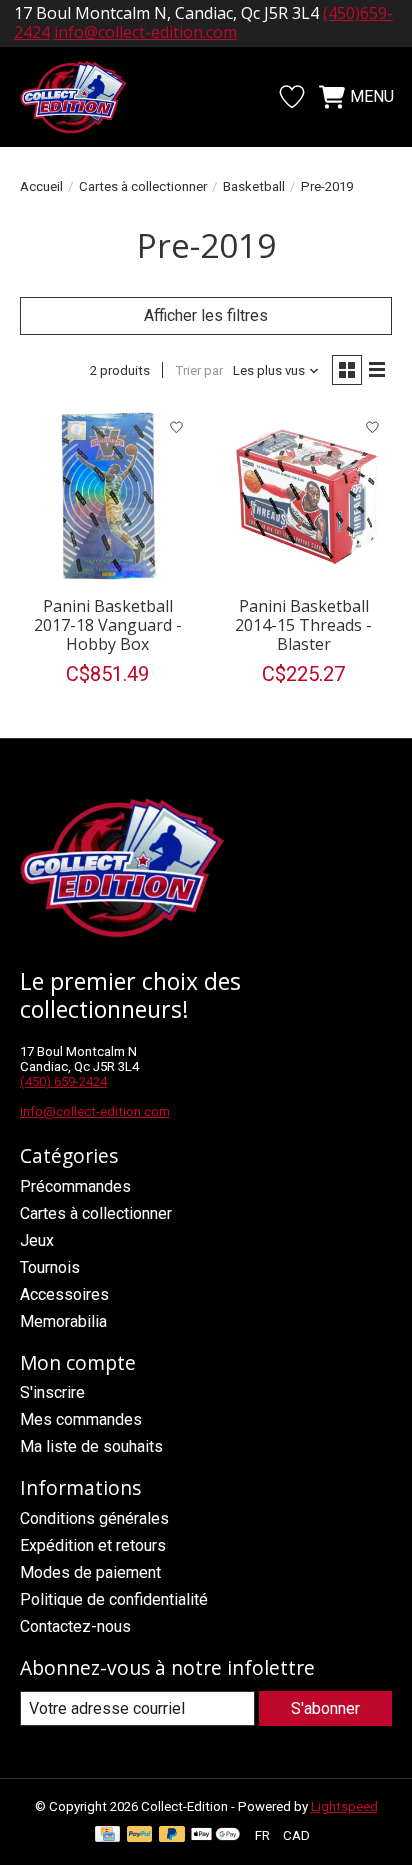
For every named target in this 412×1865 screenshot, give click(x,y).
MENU (372, 96)
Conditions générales (94, 1518)
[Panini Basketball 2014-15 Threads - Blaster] (304, 497)
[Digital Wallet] (215, 1835)
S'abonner (325, 1708)
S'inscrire (52, 1392)
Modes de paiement (90, 1572)
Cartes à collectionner (143, 186)
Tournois (50, 1267)
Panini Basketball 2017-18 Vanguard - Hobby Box (108, 625)
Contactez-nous (75, 1626)
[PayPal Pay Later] (172, 1835)
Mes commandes (81, 1419)
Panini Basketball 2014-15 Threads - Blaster (303, 625)
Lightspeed (344, 1806)
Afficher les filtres (206, 315)
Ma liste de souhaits (91, 1446)
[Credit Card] (107, 1835)
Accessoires (64, 1294)
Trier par (199, 370)
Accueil (41, 186)
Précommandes (75, 1186)
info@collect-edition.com (95, 1111)
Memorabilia (63, 1321)
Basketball (254, 186)
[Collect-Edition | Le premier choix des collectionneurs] (84, 97)
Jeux (37, 1240)
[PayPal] (140, 1835)
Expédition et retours (93, 1545)
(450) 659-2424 (63, 1081)
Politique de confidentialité (114, 1599)
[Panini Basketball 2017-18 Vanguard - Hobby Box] (108, 497)
